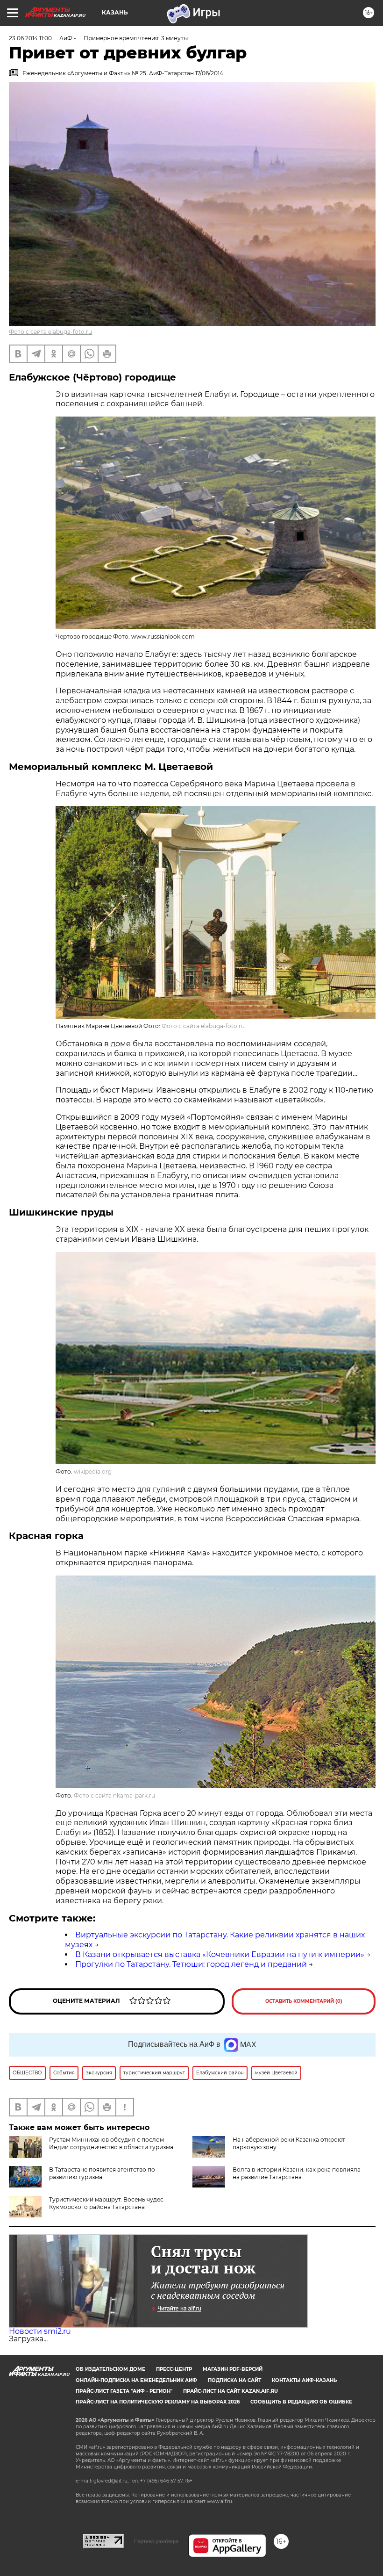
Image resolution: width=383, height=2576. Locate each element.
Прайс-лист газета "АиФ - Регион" (124, 2391)
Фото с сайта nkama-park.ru (114, 1795)
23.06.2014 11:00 (30, 38)
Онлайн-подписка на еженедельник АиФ (136, 2380)
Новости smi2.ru (40, 2331)
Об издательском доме (110, 2369)
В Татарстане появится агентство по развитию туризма (102, 2173)
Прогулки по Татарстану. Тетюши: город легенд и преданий (191, 1964)
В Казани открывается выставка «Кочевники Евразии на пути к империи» (220, 1954)
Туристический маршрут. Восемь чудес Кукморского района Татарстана (106, 2203)
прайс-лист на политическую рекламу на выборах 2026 (158, 2402)
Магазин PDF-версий (233, 2369)
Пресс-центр (174, 2369)
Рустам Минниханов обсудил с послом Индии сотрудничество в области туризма (111, 2143)
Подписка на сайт (234, 2380)
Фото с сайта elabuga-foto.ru (50, 332)
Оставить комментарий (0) (304, 2001)
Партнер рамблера (156, 2541)
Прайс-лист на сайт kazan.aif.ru (231, 2391)
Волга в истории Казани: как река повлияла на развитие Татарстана (297, 2173)
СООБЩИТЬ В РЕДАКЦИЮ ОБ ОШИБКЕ (301, 2402)
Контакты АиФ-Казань (304, 2380)
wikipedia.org (93, 1471)
